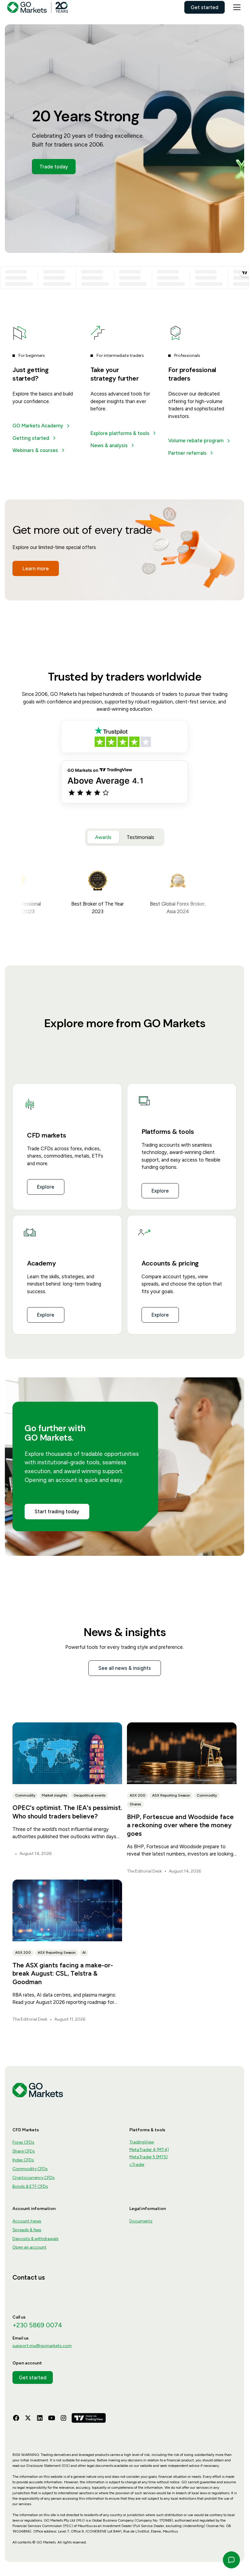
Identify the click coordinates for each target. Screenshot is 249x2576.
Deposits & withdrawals (36, 2239)
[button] (236, 7)
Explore (46, 1187)
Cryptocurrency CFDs (34, 2178)
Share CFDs (24, 2151)
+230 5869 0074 (37, 2325)
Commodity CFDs (30, 2169)
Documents (141, 2221)
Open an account (29, 2247)
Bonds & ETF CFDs (30, 2186)
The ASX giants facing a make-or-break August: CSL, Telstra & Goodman (63, 1973)
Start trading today (57, 1511)
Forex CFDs (23, 2142)
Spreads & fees (27, 2230)
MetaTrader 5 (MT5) (148, 2157)
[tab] (103, 837)
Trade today (54, 167)
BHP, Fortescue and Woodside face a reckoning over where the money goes (180, 1825)
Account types (27, 2221)
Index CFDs (23, 2160)
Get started (205, 7)
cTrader (137, 2165)
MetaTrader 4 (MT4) (149, 2150)
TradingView (142, 2142)
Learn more (36, 568)
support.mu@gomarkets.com (42, 2346)
